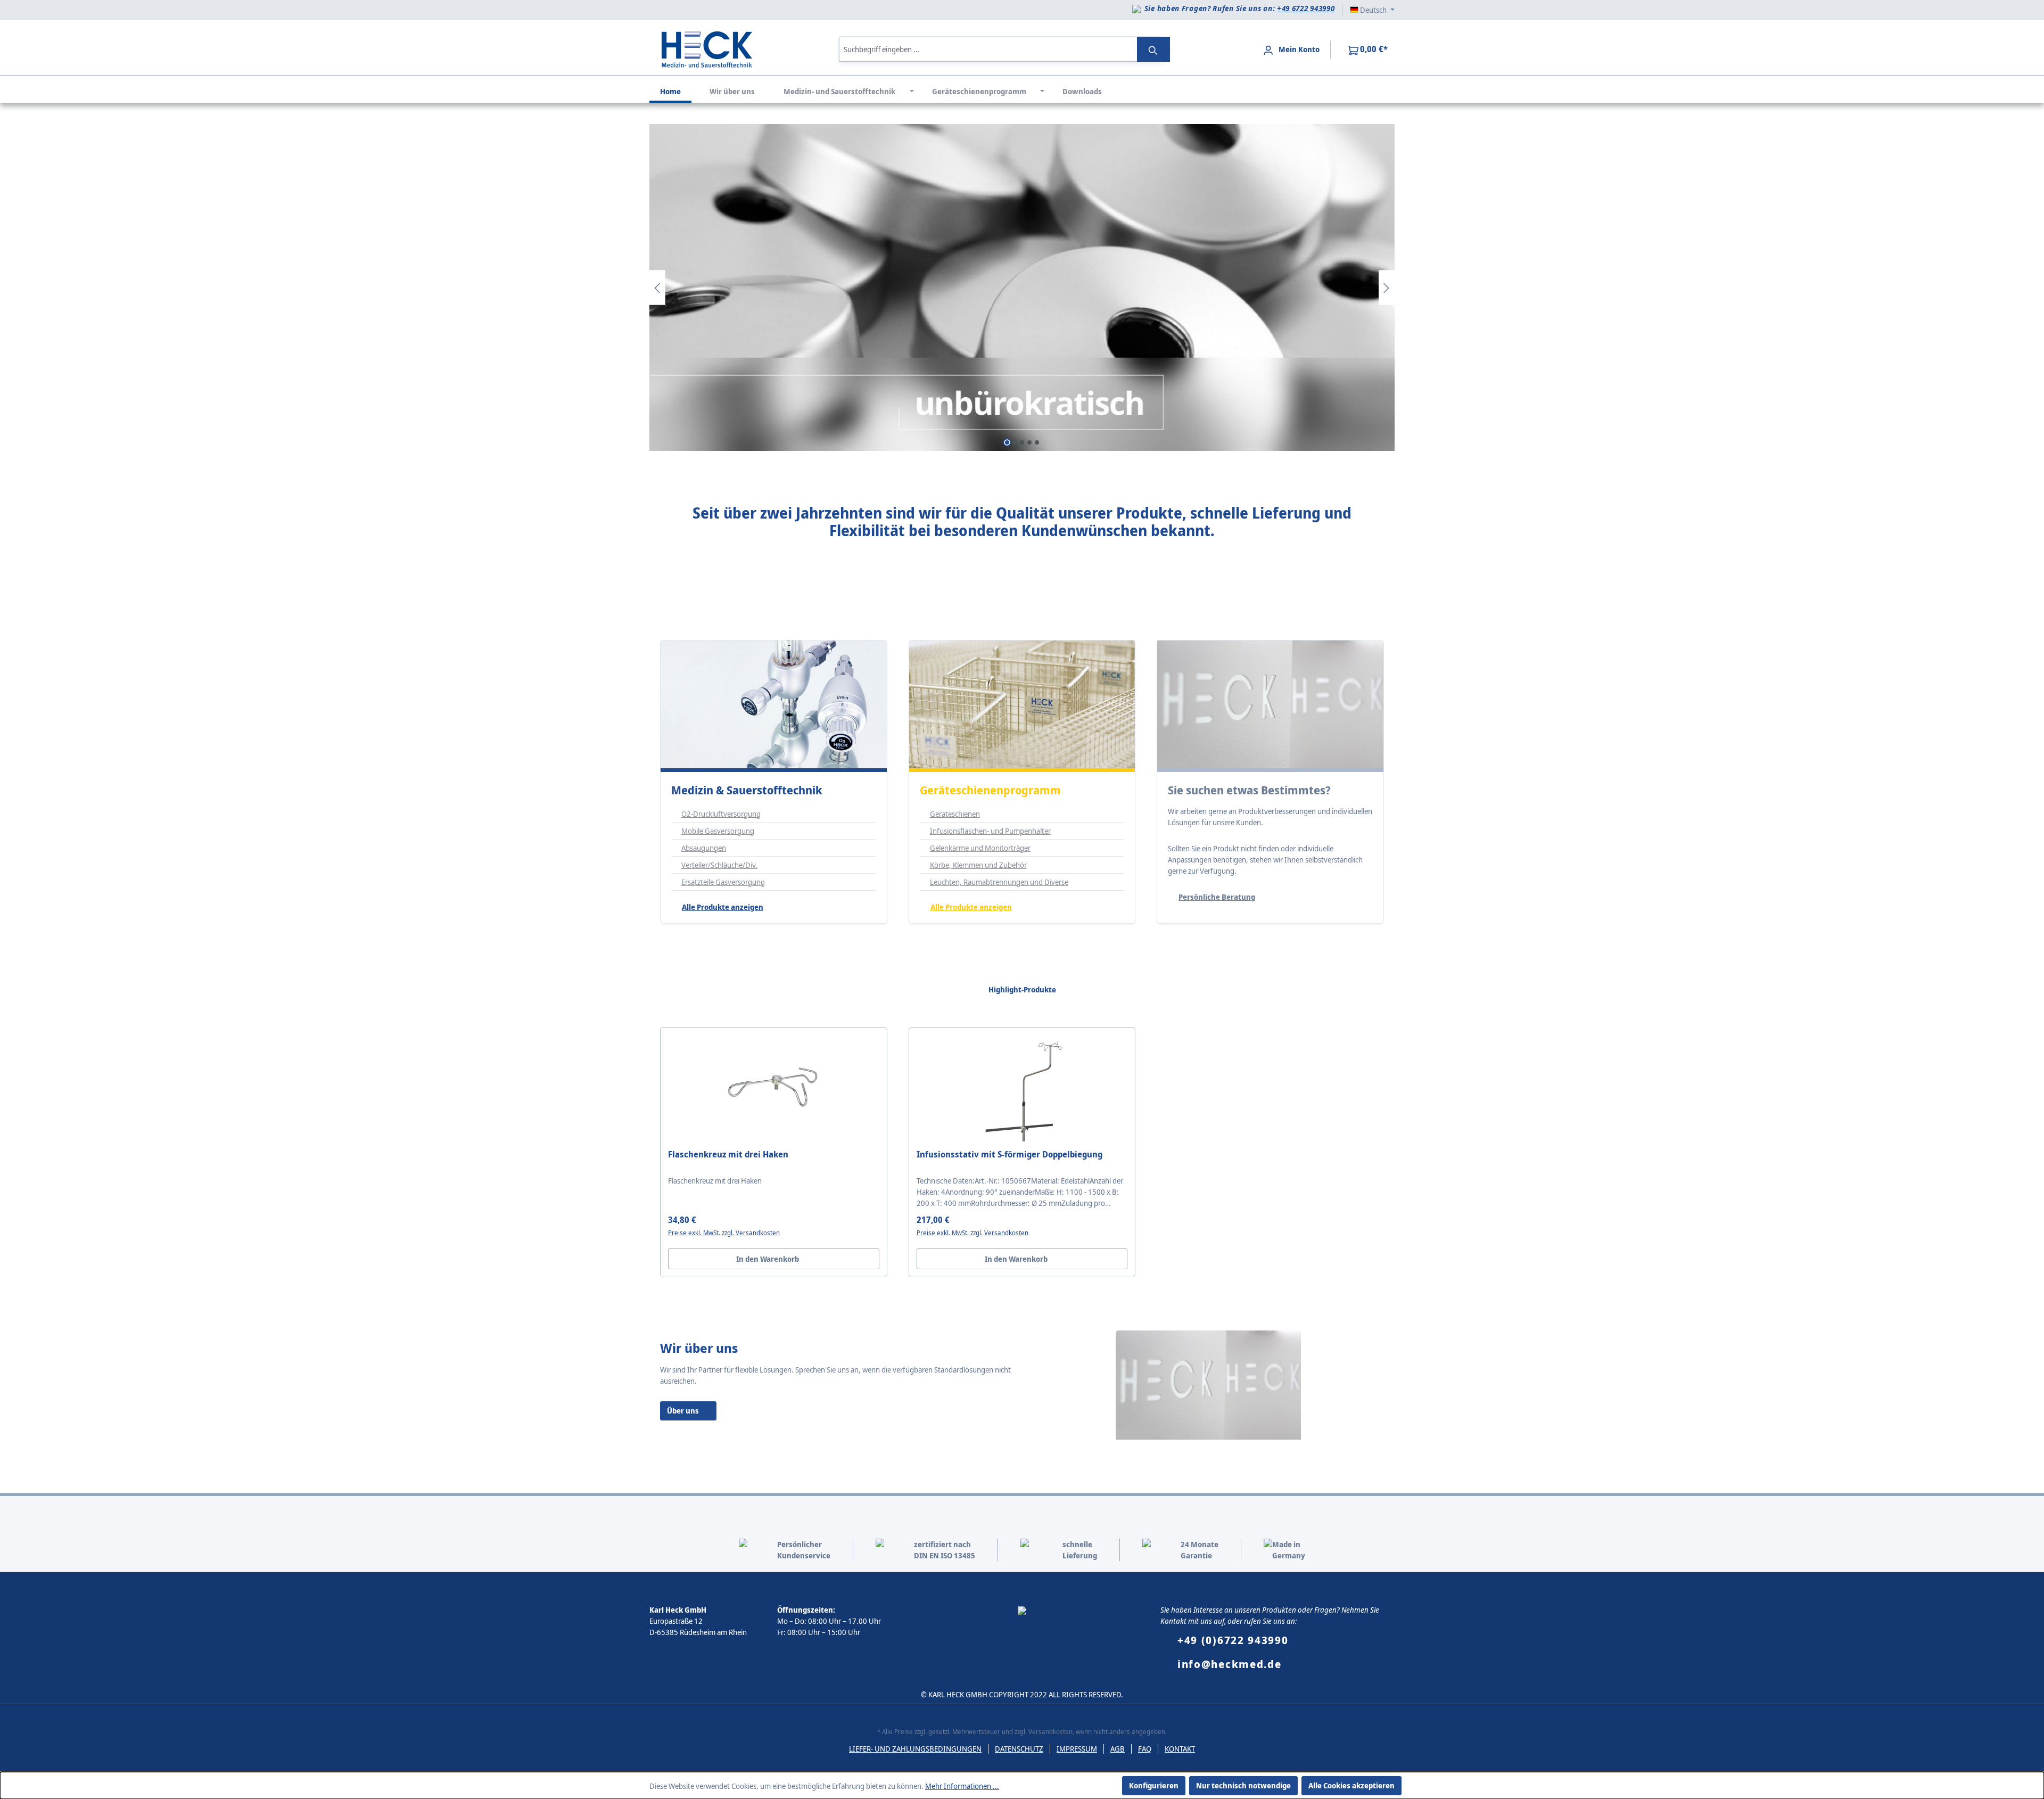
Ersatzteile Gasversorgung (723, 882)
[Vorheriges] (657, 287)
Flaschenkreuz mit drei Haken (728, 1155)
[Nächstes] (1387, 287)
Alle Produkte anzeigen (723, 907)
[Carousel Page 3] (1022, 442)
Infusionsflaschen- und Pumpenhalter (990, 831)
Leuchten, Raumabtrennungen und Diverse (999, 882)
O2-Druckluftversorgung (721, 814)
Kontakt (1180, 1749)
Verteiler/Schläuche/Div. (719, 865)
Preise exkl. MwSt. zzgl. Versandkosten (724, 1233)
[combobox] (988, 49)
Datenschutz (1019, 1749)
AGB (1118, 1749)
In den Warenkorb (768, 1259)
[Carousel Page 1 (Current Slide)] (1007, 442)
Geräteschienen (955, 814)
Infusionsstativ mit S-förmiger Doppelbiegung (1009, 1155)
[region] (1022, 287)
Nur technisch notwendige (1243, 1785)
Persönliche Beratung (1217, 897)
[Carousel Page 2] (1015, 442)
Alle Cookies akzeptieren (1351, 1785)
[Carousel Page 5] (1037, 442)
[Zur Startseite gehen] (707, 48)
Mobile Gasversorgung (718, 831)
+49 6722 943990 (1306, 8)
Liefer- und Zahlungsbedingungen (915, 1749)
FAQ (1145, 1749)
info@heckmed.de (1230, 1664)
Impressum (1077, 1749)
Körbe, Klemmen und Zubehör (978, 865)
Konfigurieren (1154, 1785)
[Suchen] (1153, 49)
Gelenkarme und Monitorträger (980, 848)
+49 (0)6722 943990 (1233, 1640)
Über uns (683, 1411)
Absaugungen (704, 848)
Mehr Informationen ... (962, 1786)
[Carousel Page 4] (1029, 442)
